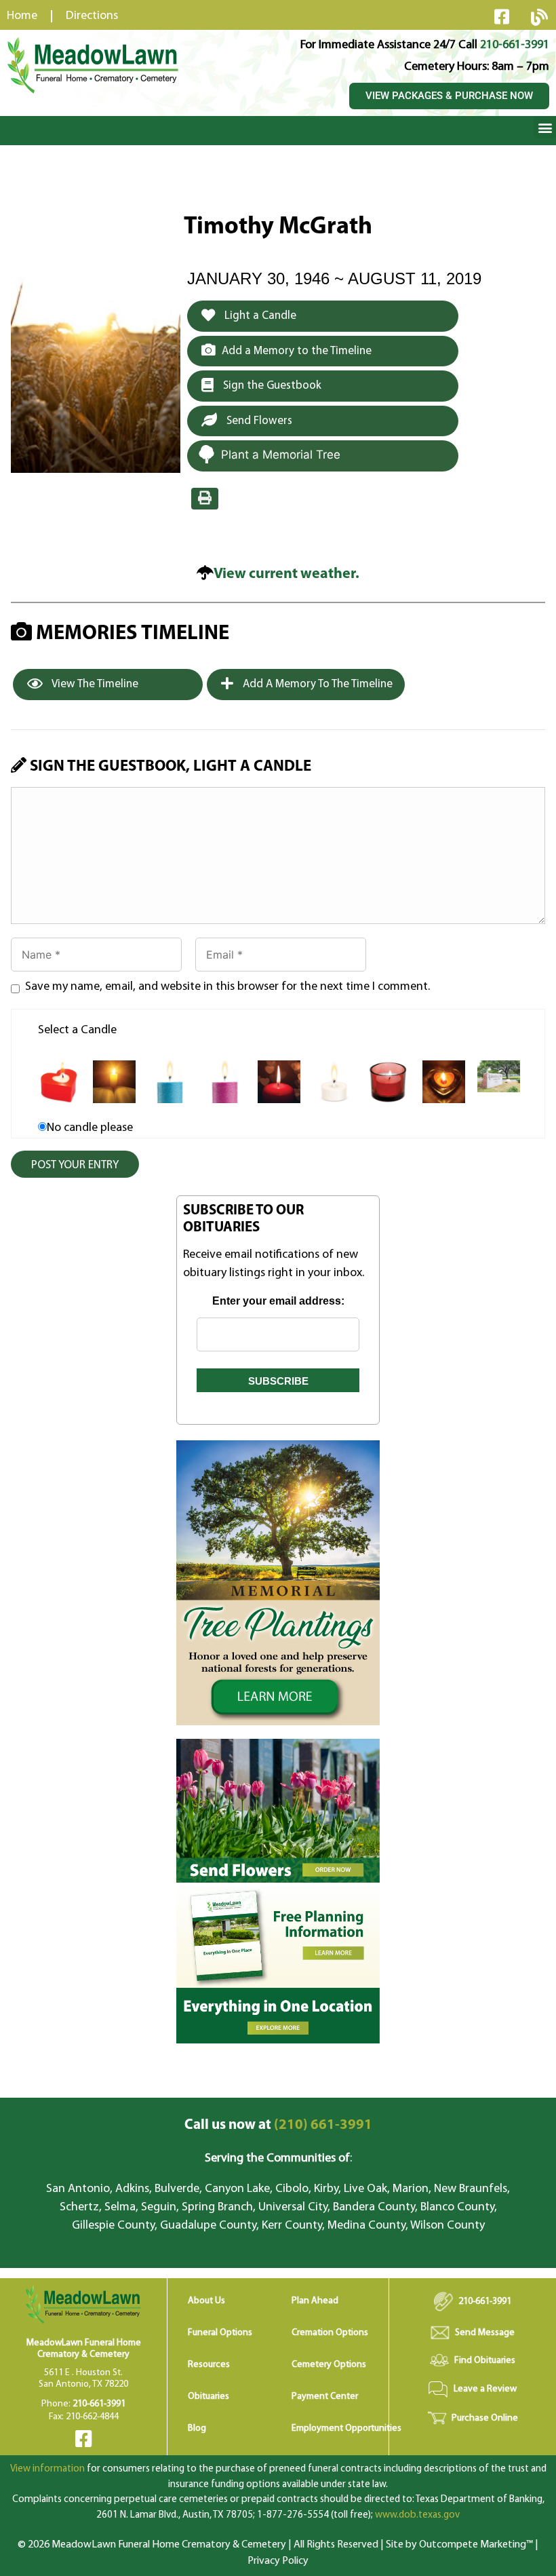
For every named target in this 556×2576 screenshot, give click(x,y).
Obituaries (209, 2397)
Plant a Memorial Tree (281, 455)
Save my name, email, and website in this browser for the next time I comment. (227, 987)
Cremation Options (330, 2333)
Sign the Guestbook (271, 386)
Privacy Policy (278, 2561)
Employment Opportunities (346, 2428)
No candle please (90, 1128)
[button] (545, 127)
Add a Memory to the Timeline (297, 351)
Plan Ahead (315, 2301)
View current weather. (286, 574)
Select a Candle (77, 1031)
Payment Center (325, 2397)
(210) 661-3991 (278, 2125)
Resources (209, 2365)
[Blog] (539, 17)
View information (47, 2469)
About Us (206, 2301)
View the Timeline (94, 684)
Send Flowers (258, 421)
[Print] (205, 499)
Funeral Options (220, 2333)
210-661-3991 (515, 45)
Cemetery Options (329, 2365)
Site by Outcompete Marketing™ (459, 2545)
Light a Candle (259, 316)
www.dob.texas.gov (417, 2515)
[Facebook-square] (502, 16)
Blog (197, 2428)
